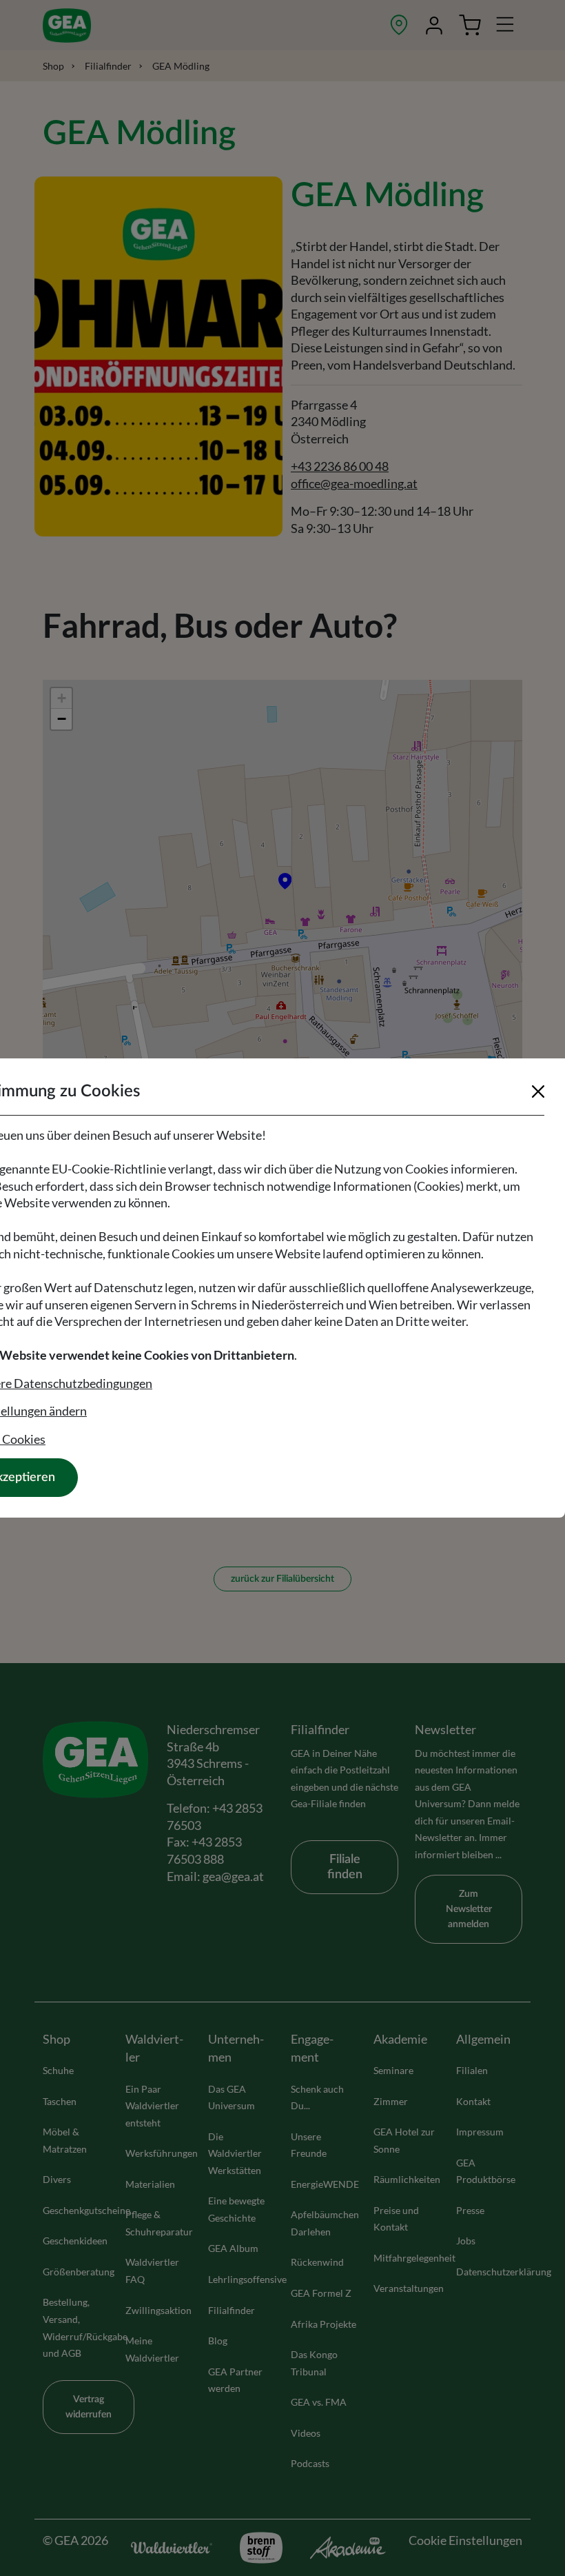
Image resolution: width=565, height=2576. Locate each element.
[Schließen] (538, 1091)
